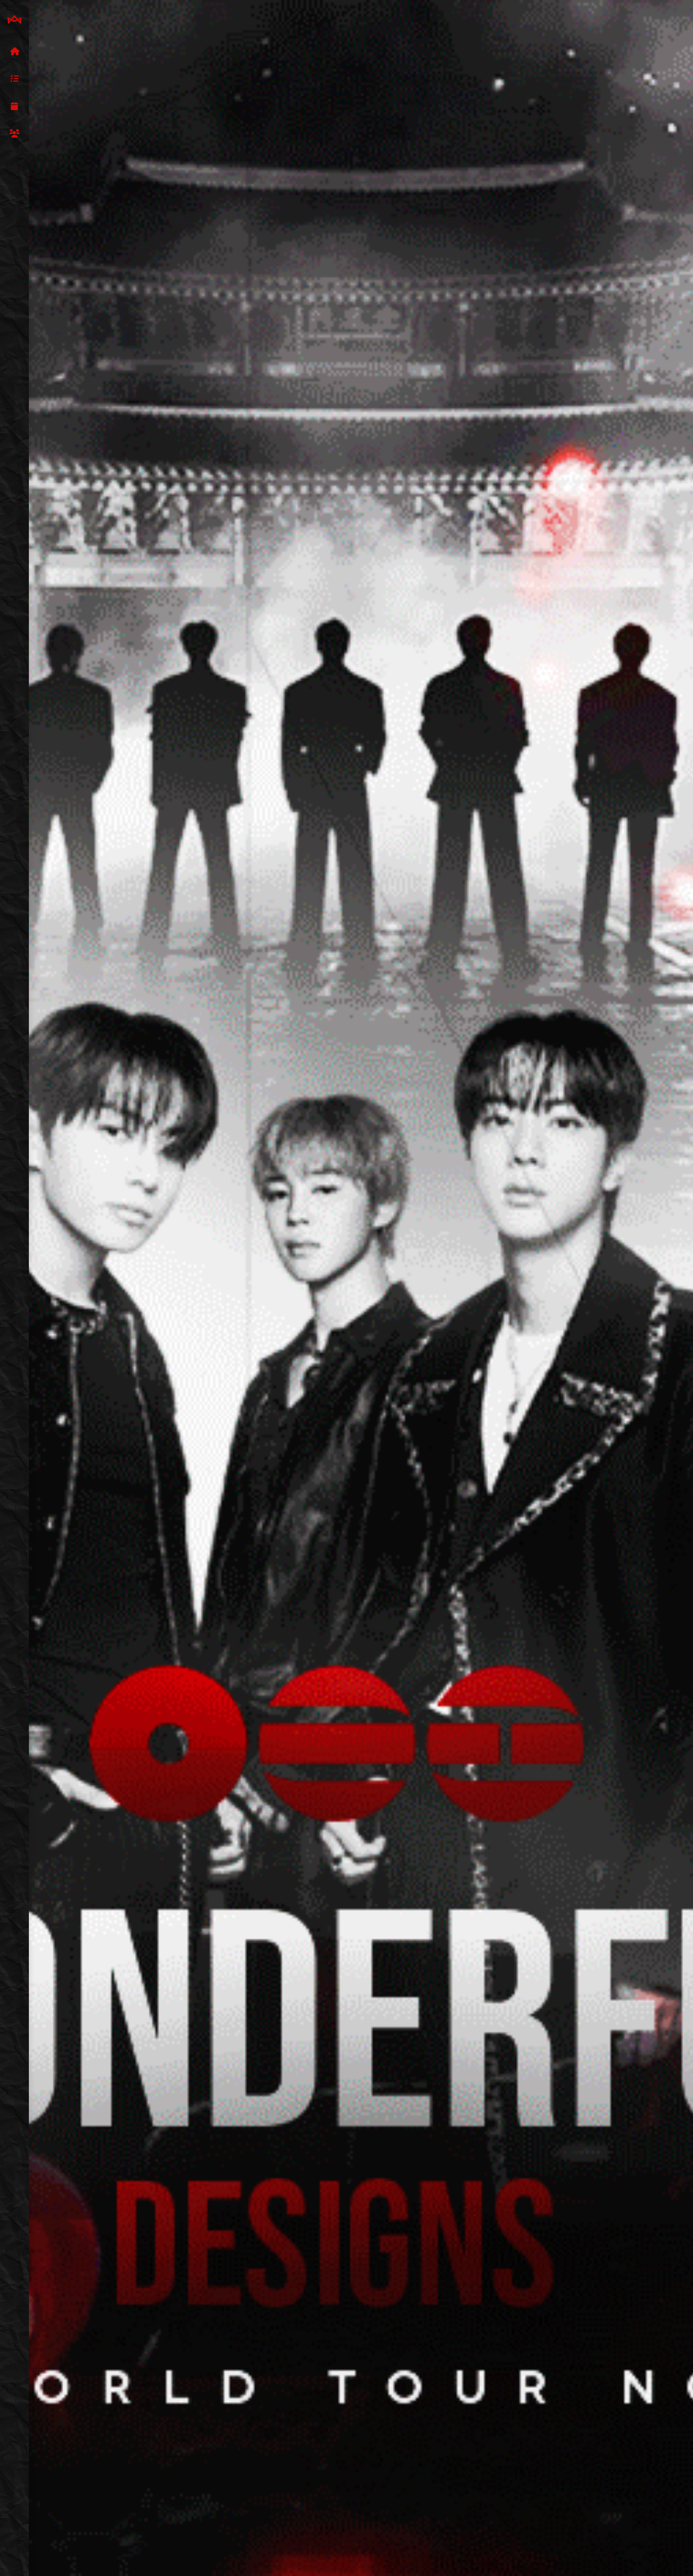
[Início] (14, 52)
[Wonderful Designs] (14, 20)
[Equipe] (14, 134)
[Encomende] (14, 79)
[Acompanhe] (14, 106)
